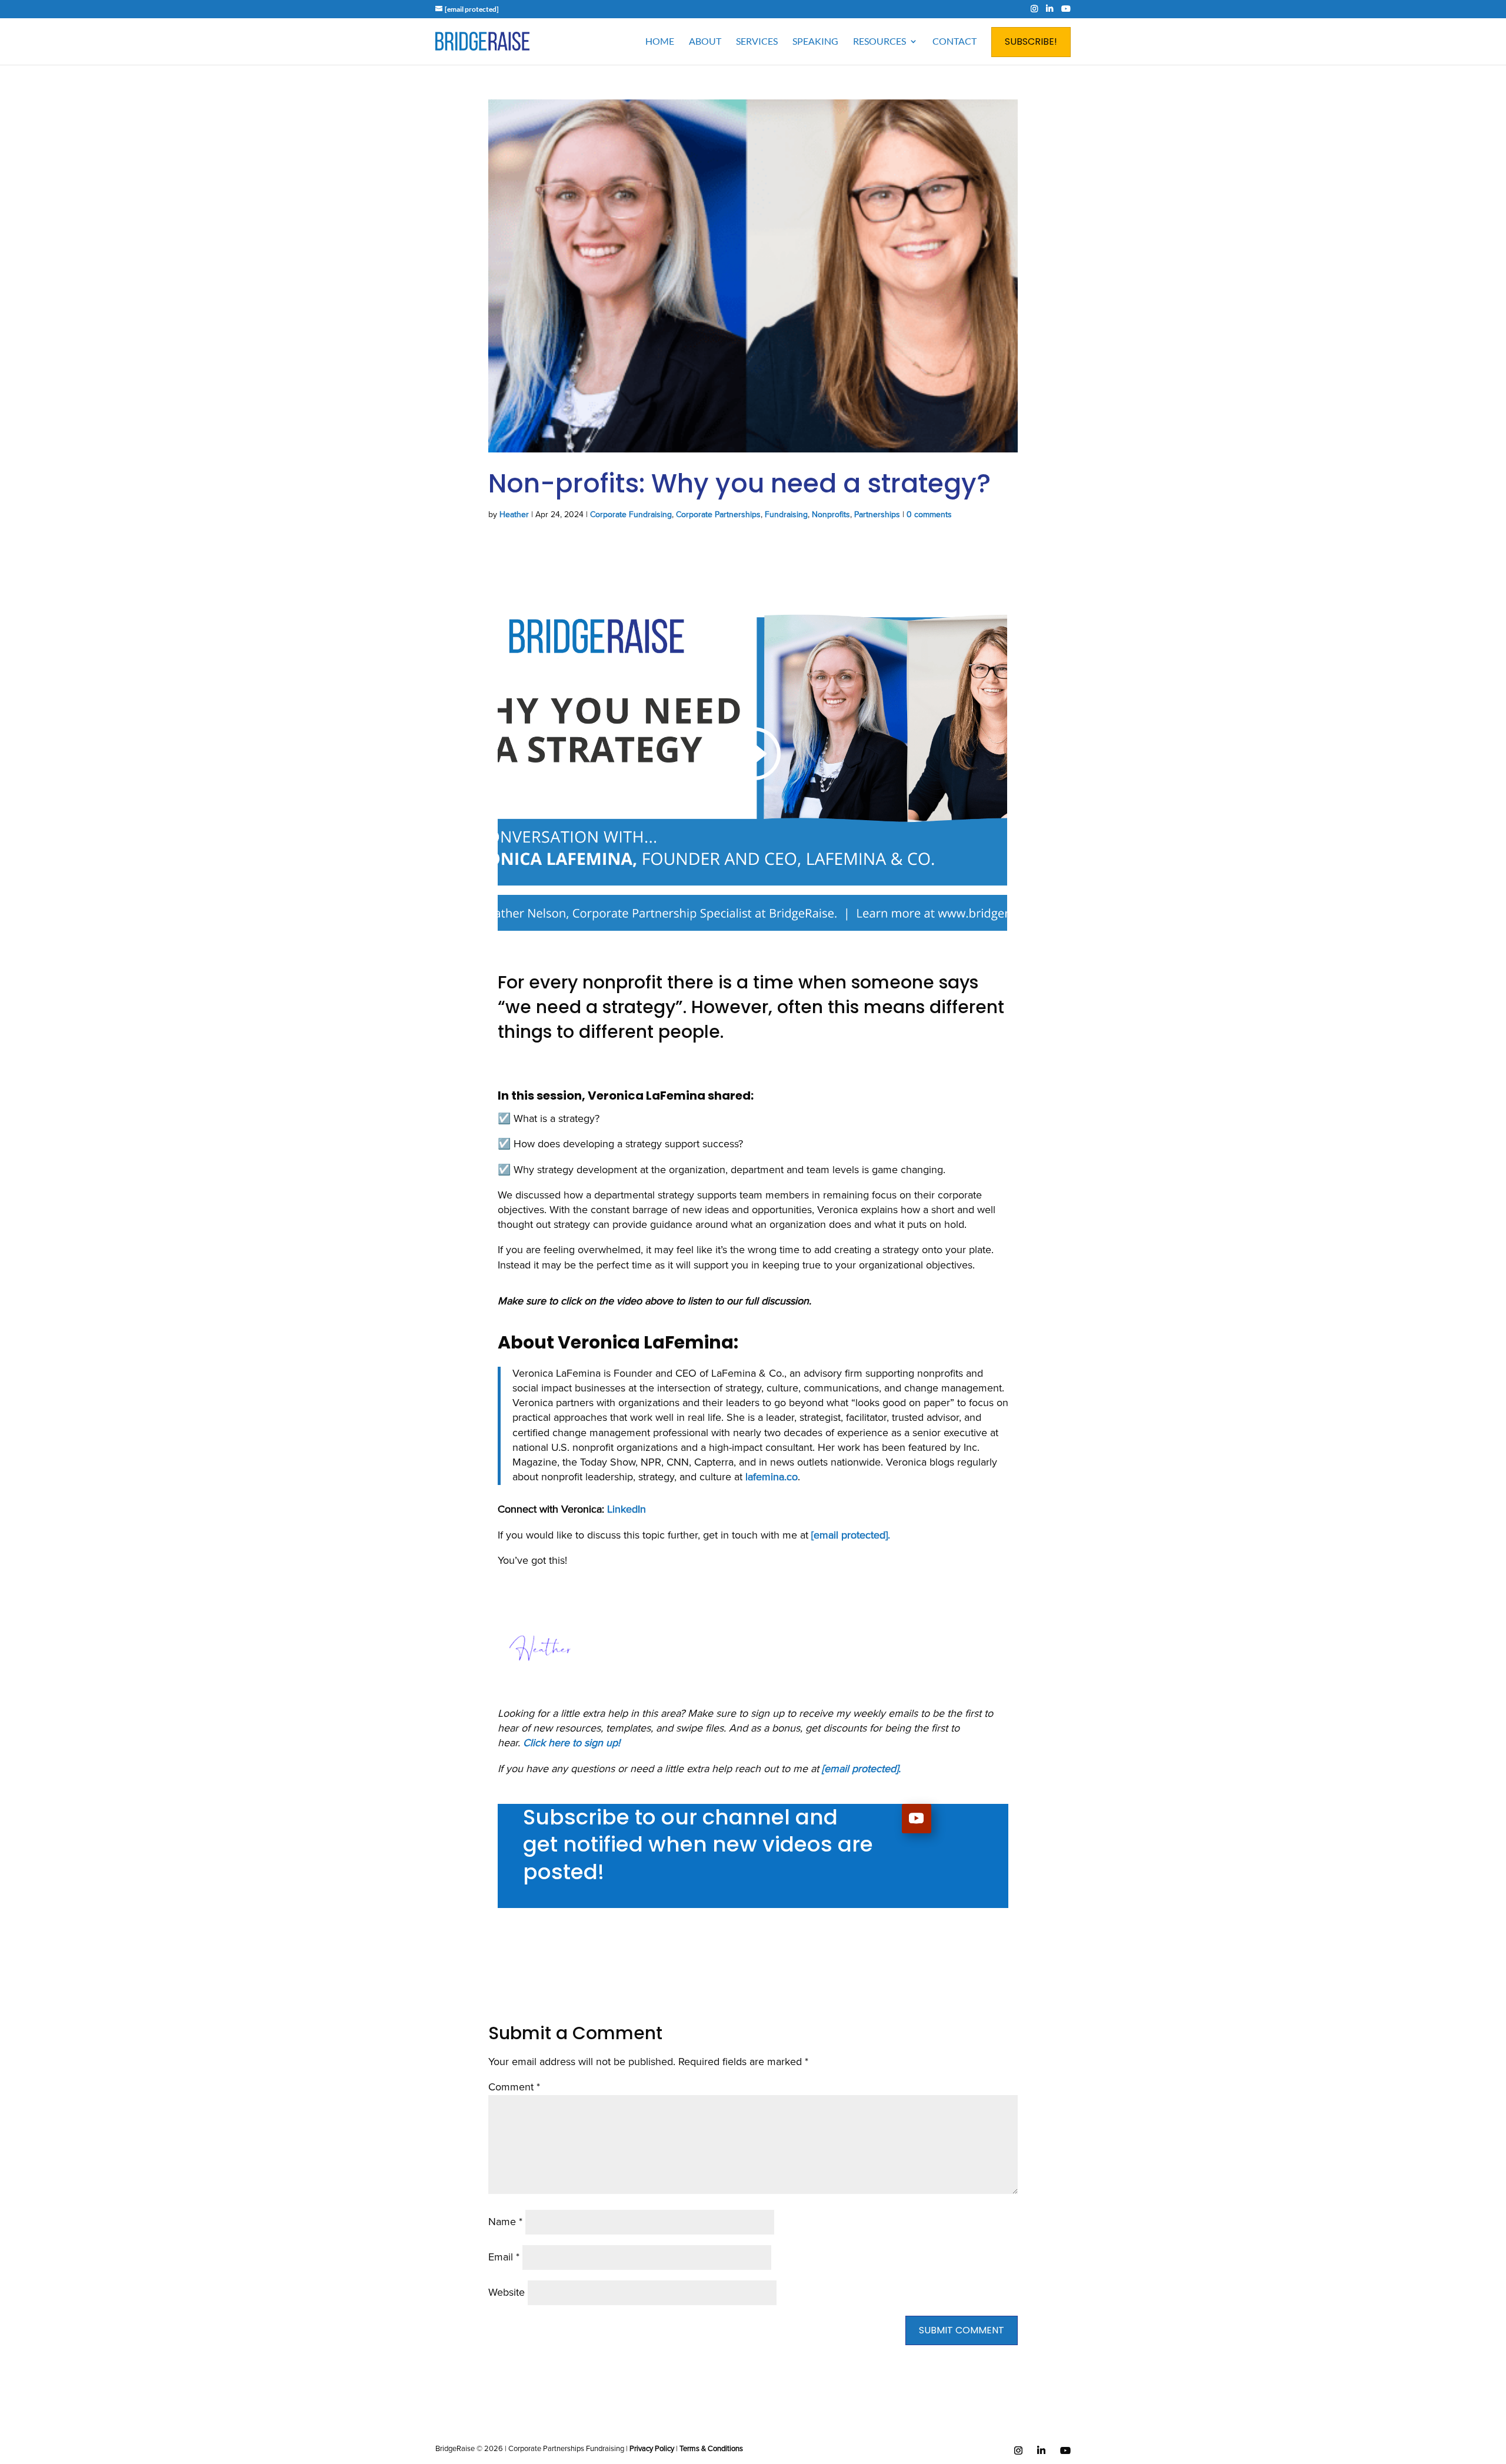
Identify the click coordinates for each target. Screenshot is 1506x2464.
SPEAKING (815, 41)
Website (507, 2293)
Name (505, 2222)
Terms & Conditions (711, 2449)
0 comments (929, 515)
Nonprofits (831, 515)
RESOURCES (879, 41)
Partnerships (877, 515)
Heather (514, 515)
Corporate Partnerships (718, 515)
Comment (514, 2087)
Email (504, 2257)
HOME (660, 41)
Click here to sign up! (572, 1743)
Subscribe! (1031, 41)
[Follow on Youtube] (917, 1819)
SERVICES (757, 41)
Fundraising (786, 515)
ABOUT (705, 41)
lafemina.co (772, 1477)
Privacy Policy (652, 2449)
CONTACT (954, 41)
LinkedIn (627, 1510)
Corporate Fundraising (631, 515)
